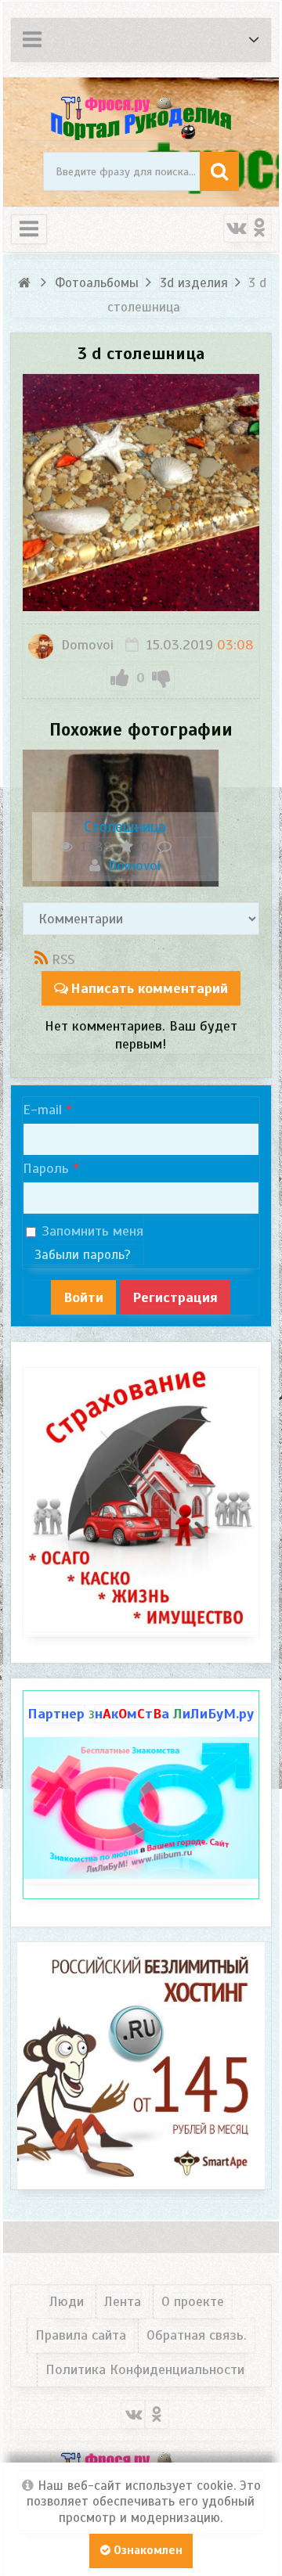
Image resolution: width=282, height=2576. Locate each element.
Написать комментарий (149, 988)
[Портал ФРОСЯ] (141, 117)
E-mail (42, 1110)
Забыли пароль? (83, 1255)
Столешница (125, 827)
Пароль (46, 1168)
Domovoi (85, 645)
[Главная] (27, 283)
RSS (63, 959)
